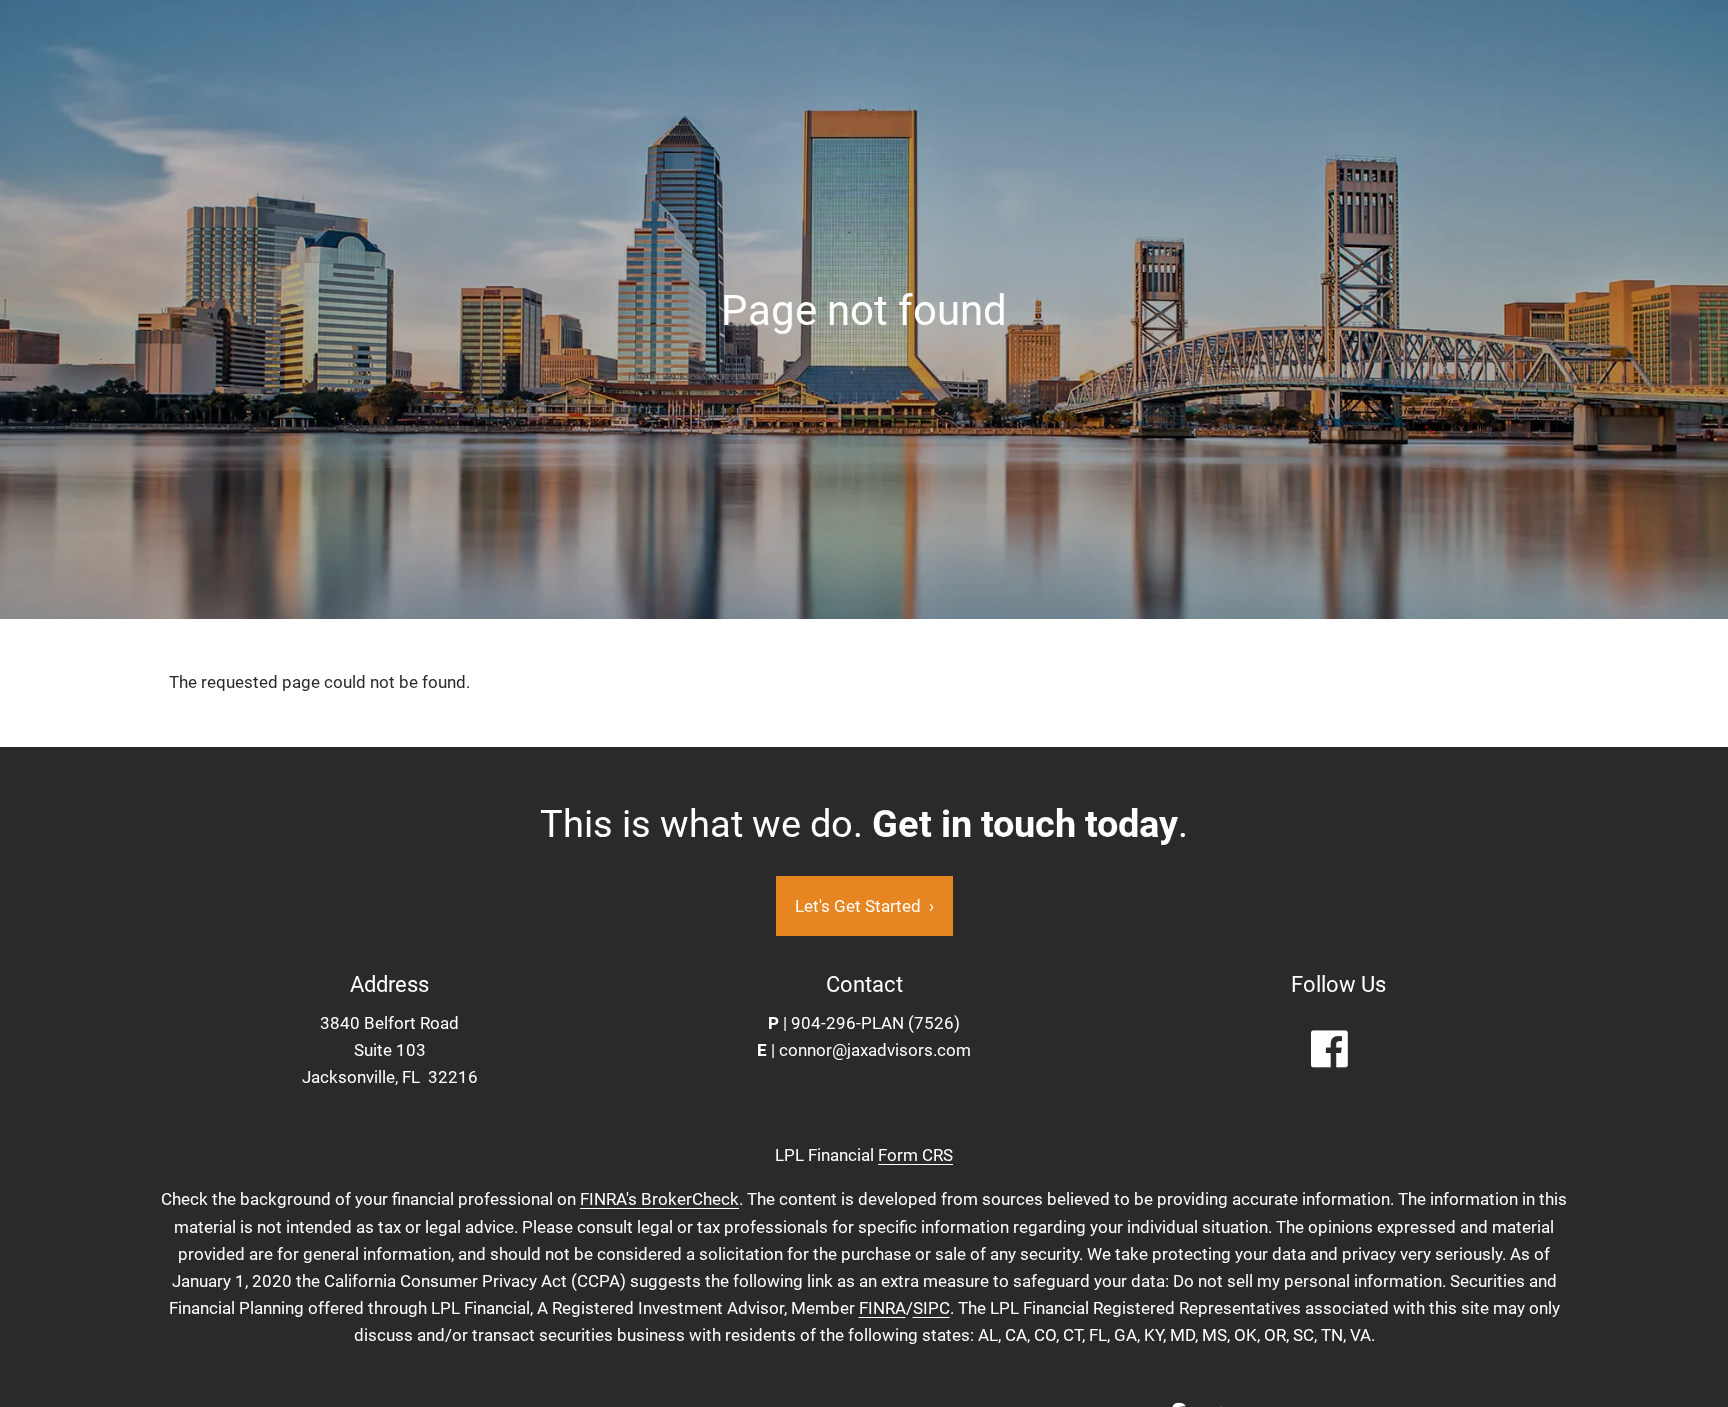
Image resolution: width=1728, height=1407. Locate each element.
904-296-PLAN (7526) (875, 1023)
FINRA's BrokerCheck (659, 1199)
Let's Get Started (864, 906)
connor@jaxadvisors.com (875, 1050)
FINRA (882, 1308)
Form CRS (915, 1155)
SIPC (931, 1308)
